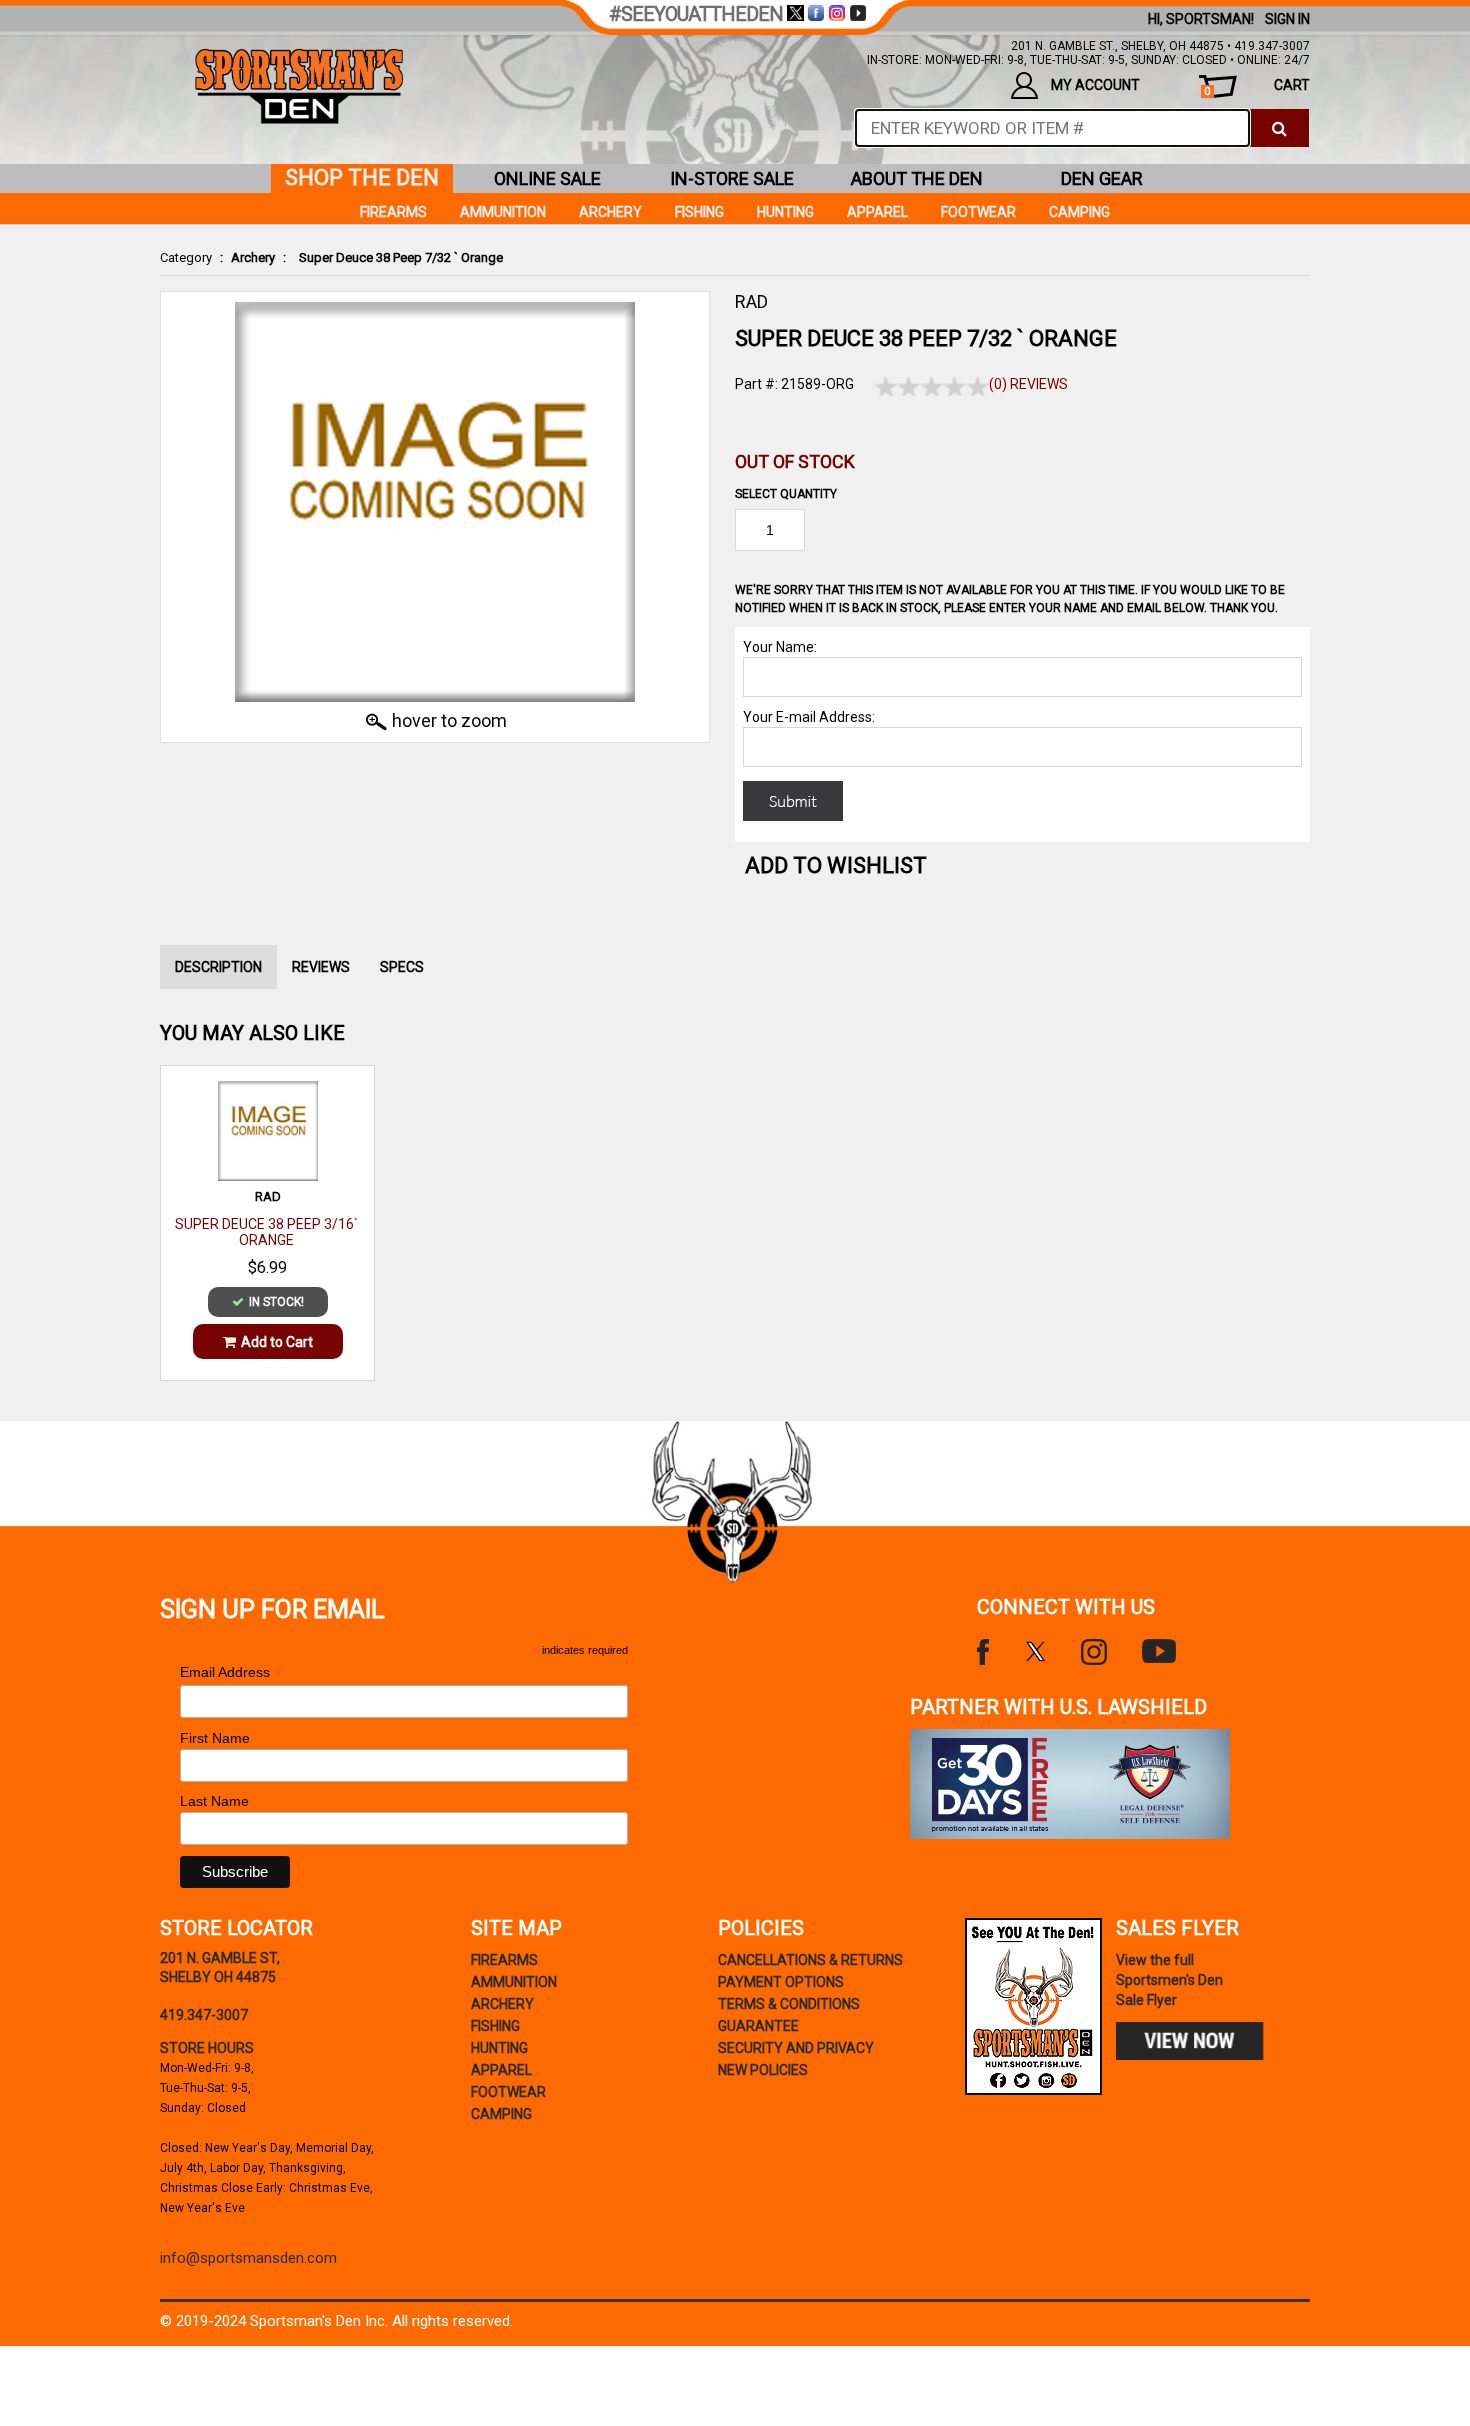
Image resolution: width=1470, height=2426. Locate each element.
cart (1257, 87)
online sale (547, 178)
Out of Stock (795, 461)
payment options (781, 1982)
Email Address (231, 1672)
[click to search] (1279, 128)
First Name (215, 1738)
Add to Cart (277, 1342)
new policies (763, 2070)
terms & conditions (789, 2004)
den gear (1102, 178)
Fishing (699, 212)
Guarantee (758, 2026)
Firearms (393, 212)
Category (186, 257)
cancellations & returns (810, 1960)
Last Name (214, 1801)
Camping (1079, 212)
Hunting (785, 212)
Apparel (877, 212)
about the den (917, 178)
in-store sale (732, 178)
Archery (253, 257)
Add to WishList (836, 865)
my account (1095, 85)
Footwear (978, 212)
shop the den (362, 177)
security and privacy (796, 2048)
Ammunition (503, 212)
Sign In (1287, 19)
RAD (751, 301)
